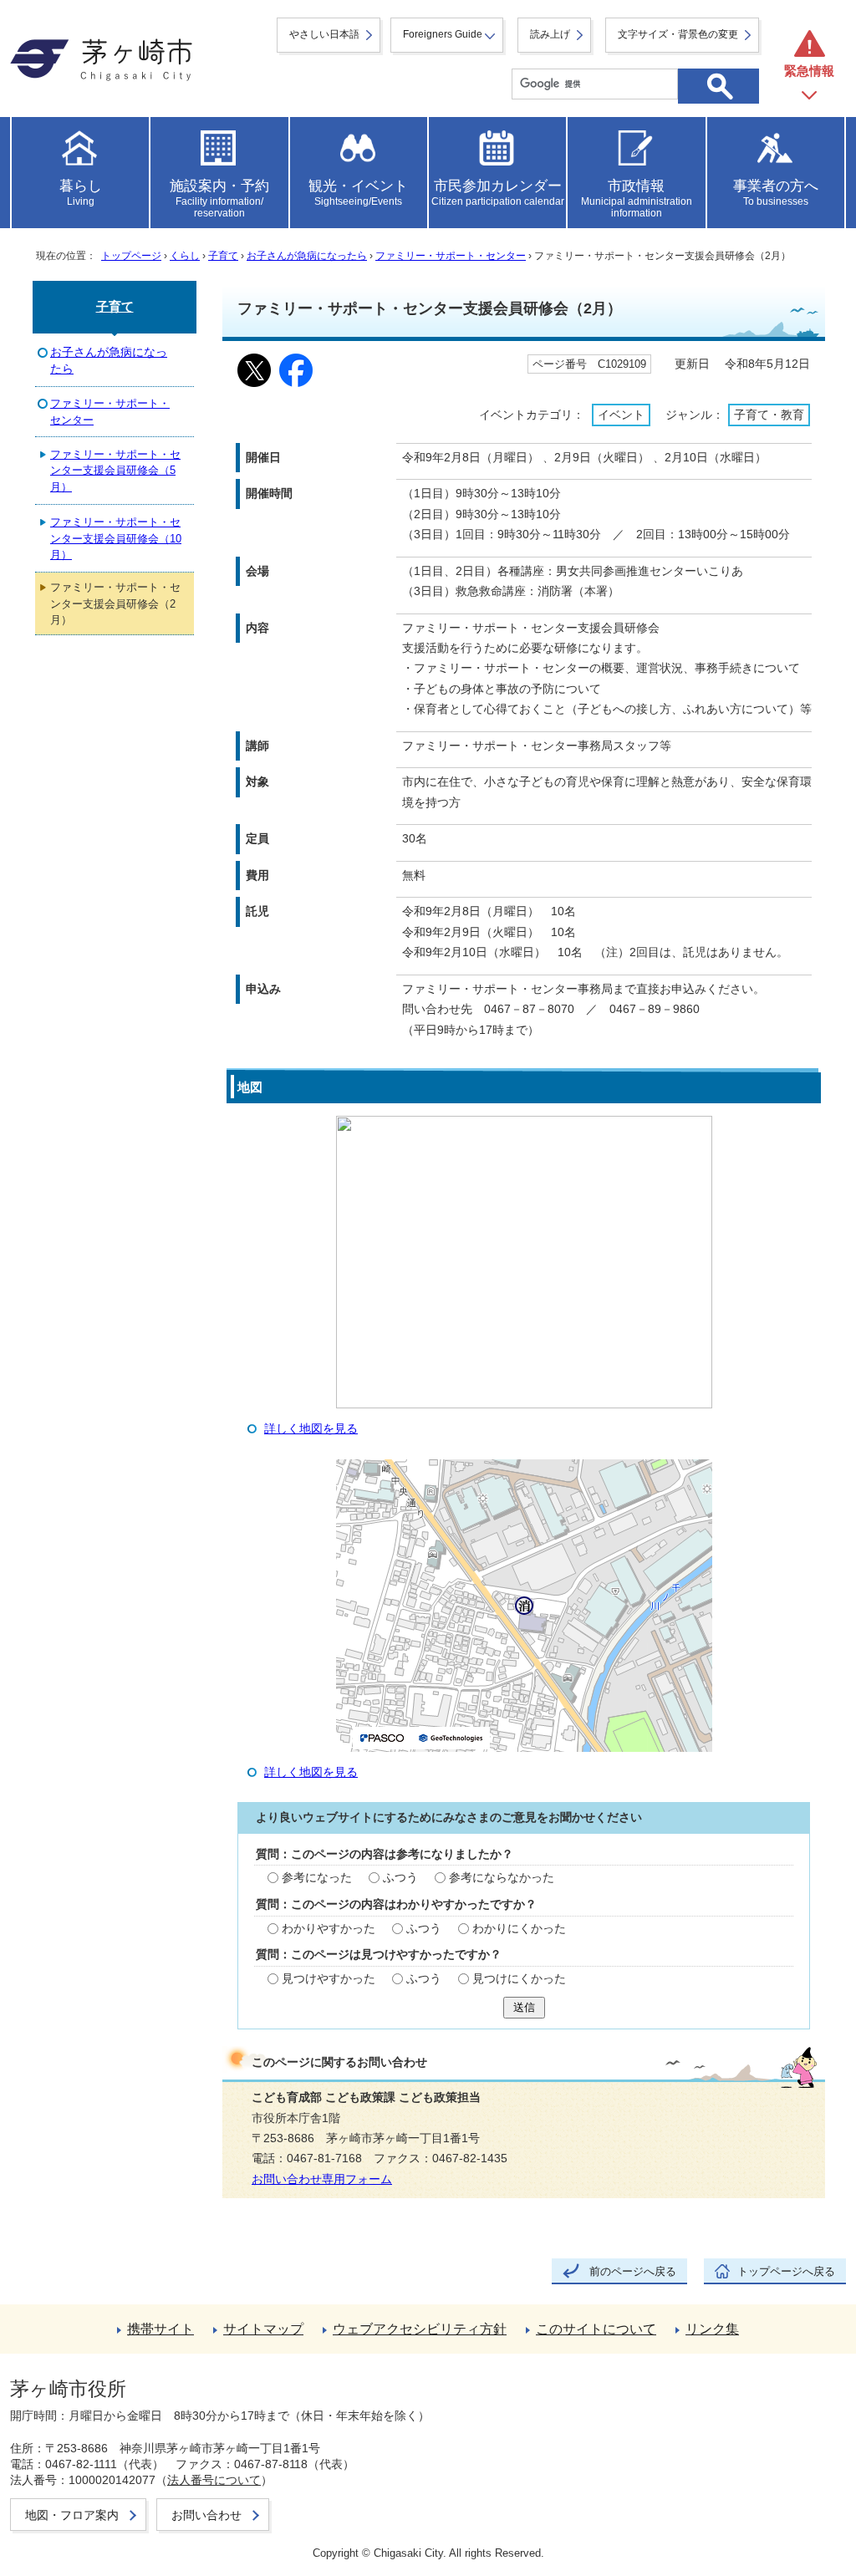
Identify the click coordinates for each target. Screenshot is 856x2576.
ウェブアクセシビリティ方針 (420, 2329)
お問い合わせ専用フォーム (322, 2179)
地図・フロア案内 (72, 2515)
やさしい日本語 (324, 34)
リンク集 (712, 2329)
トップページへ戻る (786, 2271)
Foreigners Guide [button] (443, 34)
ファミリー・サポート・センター (451, 256)
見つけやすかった (329, 1979)
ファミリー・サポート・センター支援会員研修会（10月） (116, 538)
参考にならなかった (502, 1878)
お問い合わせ (206, 2515)
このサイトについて (596, 2329)
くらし (185, 256)
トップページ (131, 256)
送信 (524, 2007)
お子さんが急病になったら (307, 256)
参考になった (317, 1878)
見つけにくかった (519, 1979)
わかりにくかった (519, 1929)
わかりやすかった (329, 1929)
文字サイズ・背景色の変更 (678, 34)
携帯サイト (160, 2329)
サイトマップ (263, 2329)
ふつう (400, 1878)
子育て (223, 256)
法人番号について (214, 2480)
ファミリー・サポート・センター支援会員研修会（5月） (115, 471)
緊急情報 (809, 71)
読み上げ (550, 34)
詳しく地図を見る (311, 1429)
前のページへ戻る (633, 2271)
